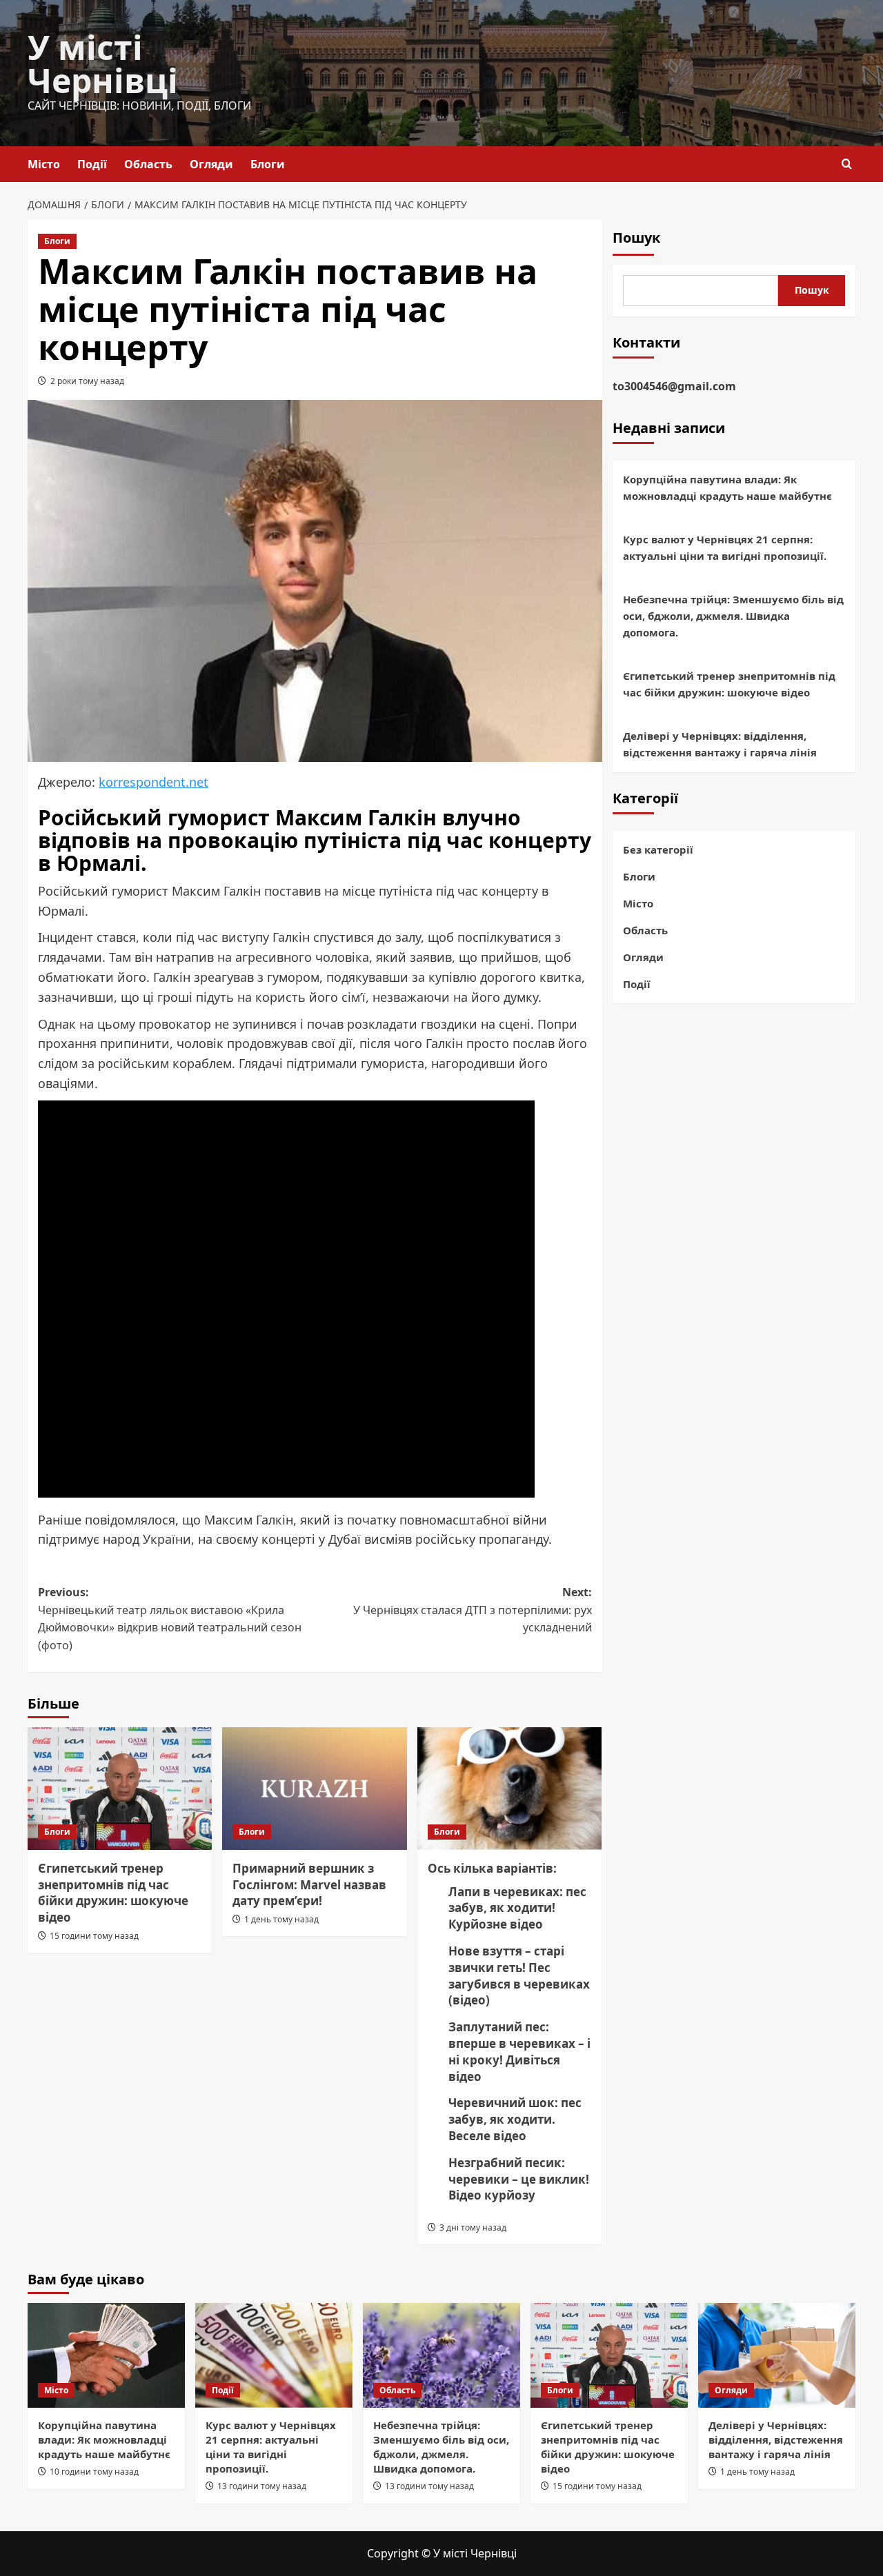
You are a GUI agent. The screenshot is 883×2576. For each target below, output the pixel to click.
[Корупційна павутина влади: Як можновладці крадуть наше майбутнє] (106, 2355)
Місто (44, 164)
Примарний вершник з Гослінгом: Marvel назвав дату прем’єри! (309, 1885)
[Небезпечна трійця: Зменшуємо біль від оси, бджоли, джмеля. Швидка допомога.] (441, 2355)
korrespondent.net (153, 782)
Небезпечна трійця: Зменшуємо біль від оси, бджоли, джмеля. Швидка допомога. (733, 616)
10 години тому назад (94, 2472)
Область (148, 164)
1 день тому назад (281, 1919)
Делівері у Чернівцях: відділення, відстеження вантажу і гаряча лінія (720, 745)
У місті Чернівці (103, 64)
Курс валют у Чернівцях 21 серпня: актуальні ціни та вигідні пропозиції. (725, 548)
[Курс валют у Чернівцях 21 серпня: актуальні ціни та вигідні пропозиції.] (274, 2355)
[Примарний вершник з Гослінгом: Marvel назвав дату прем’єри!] (314, 1789)
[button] (847, 164)
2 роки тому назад (87, 381)
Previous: (170, 1619)
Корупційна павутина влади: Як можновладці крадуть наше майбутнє (727, 488)
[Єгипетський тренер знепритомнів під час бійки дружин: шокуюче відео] (120, 1789)
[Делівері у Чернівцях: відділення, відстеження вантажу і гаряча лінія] (777, 2355)
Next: (472, 1610)
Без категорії (658, 849)
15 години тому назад (94, 1936)
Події (92, 164)
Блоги (268, 164)
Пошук (636, 238)
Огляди (211, 164)
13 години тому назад (262, 2486)
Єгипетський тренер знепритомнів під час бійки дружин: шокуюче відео (113, 1893)
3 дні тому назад (473, 2227)
